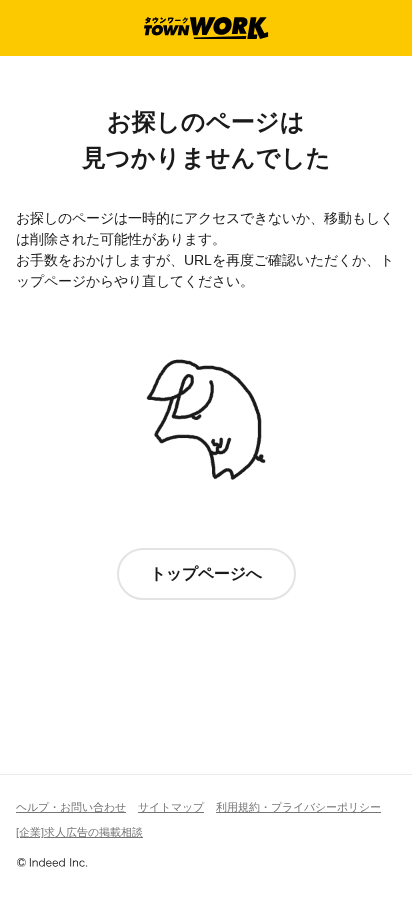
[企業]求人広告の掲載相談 (79, 832)
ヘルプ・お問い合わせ (71, 807)
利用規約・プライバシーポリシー (298, 807)
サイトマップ (171, 807)
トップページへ (206, 573)
